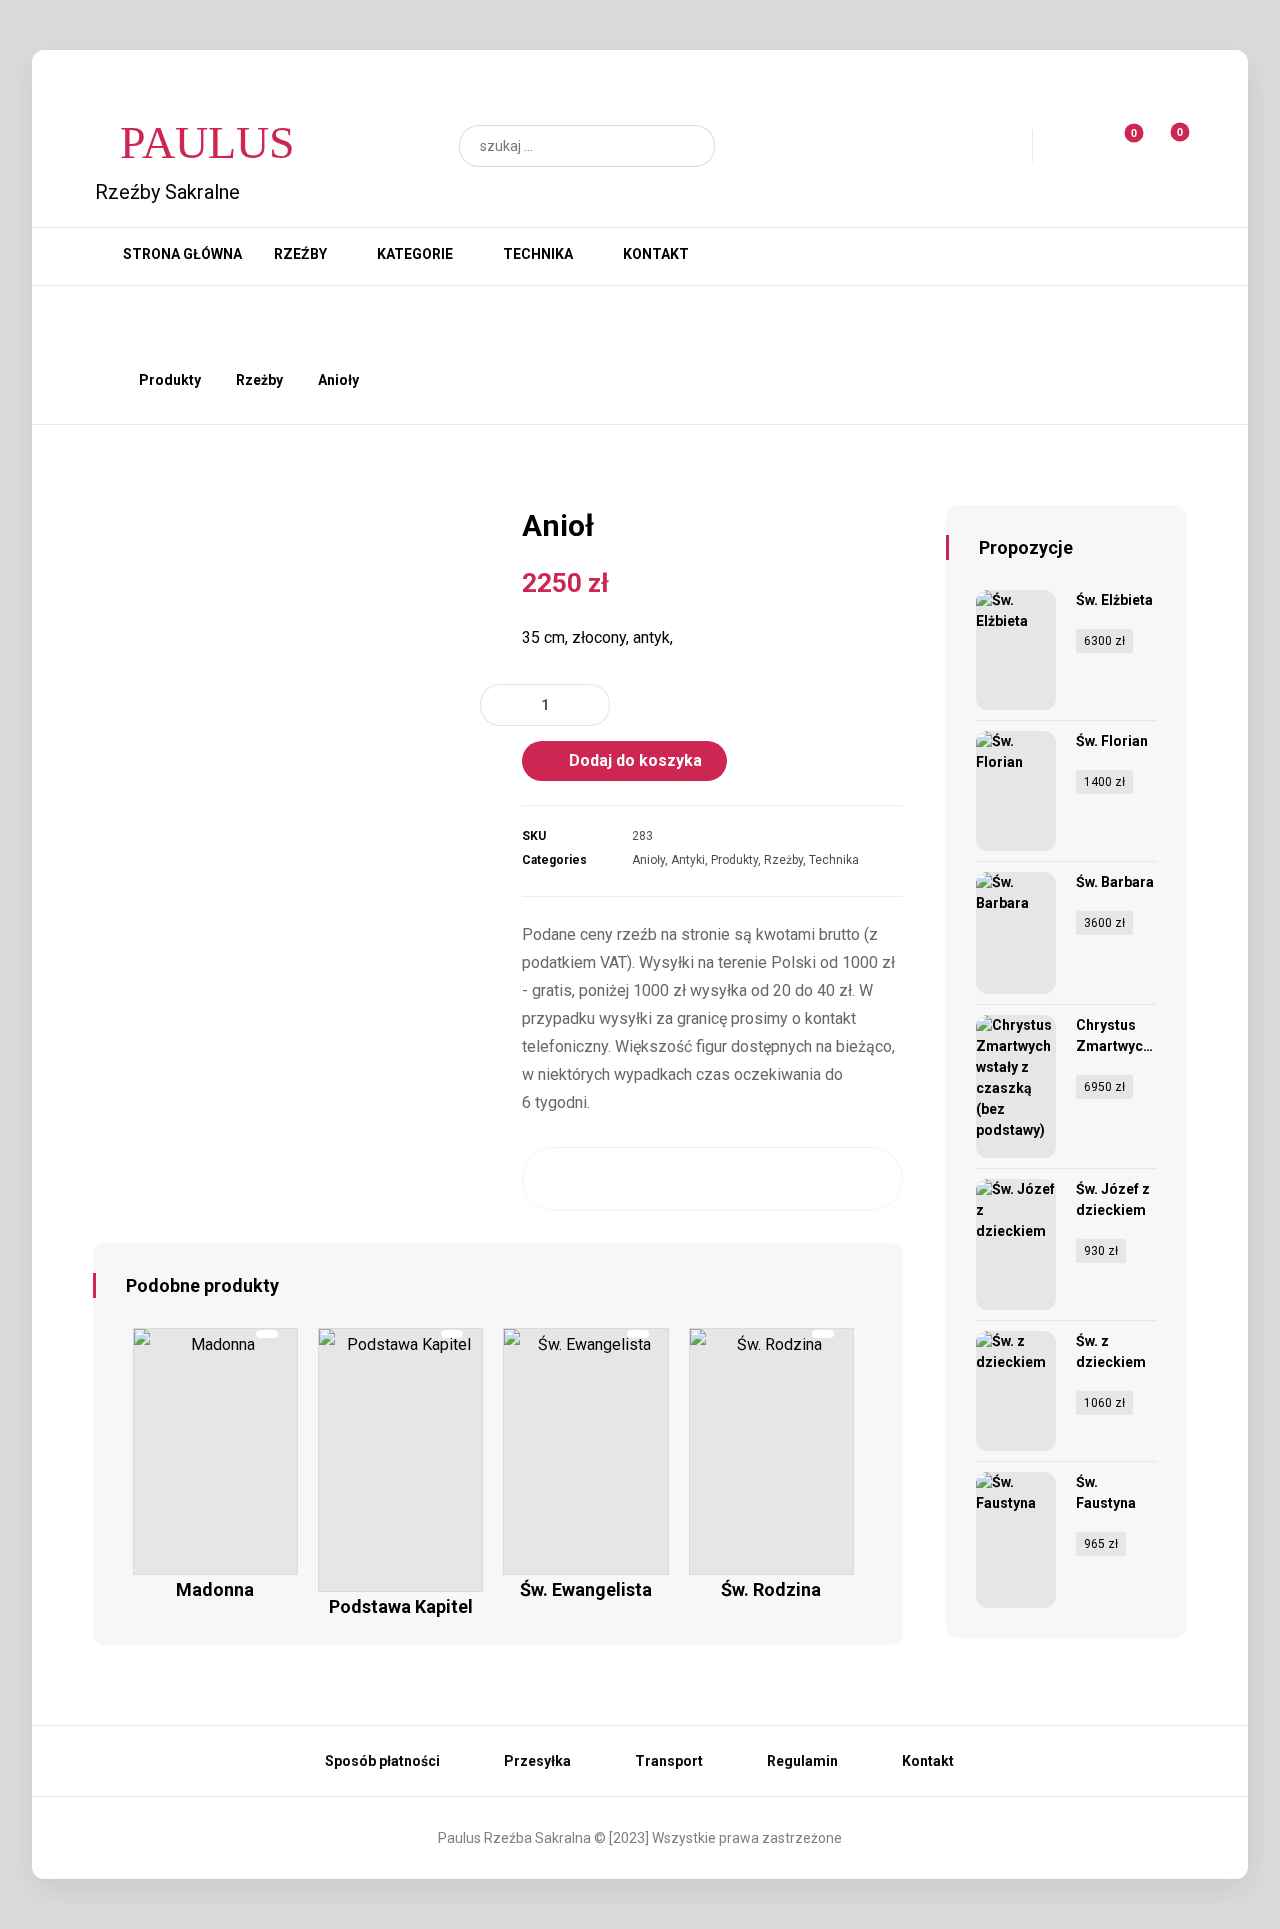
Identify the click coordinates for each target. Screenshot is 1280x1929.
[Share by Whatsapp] (814, 1179)
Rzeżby (783, 860)
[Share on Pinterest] (660, 1179)
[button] (690, 146)
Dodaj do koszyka (635, 760)
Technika (834, 860)
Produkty (734, 860)
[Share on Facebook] (558, 1179)
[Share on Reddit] (712, 1179)
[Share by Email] (865, 1179)
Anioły (648, 860)
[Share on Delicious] (763, 1179)
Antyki (688, 860)
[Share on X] (609, 1179)
